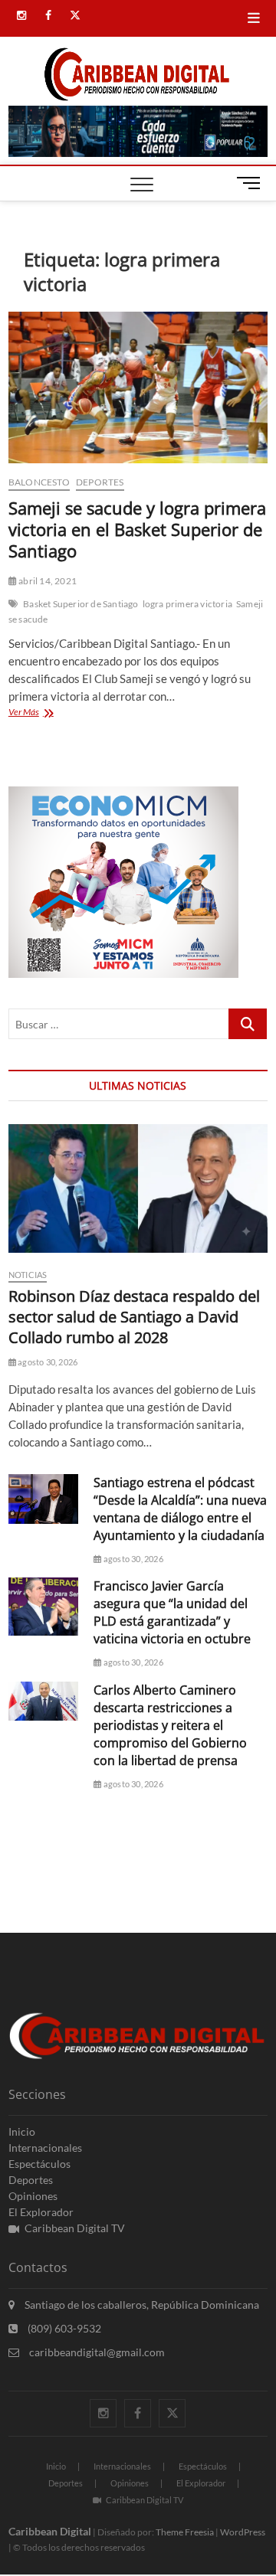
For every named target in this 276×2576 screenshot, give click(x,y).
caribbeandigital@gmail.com (96, 2352)
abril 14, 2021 (47, 581)
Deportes (100, 482)
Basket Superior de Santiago (80, 604)
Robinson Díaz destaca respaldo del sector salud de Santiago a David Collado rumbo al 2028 (134, 1317)
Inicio (22, 2131)
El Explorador (41, 2212)
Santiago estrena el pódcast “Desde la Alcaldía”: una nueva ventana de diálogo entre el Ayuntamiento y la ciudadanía (180, 1509)
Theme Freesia (185, 2532)
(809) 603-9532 (63, 2328)
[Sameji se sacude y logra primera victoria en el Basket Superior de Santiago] (138, 387)
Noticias (28, 1275)
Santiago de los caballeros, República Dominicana (141, 2305)
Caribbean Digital (50, 2531)
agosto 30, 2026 (47, 1362)
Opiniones (33, 2196)
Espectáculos (39, 2164)
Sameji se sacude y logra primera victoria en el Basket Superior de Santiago (137, 529)
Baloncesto (39, 482)
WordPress (243, 2532)
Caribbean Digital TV (75, 2228)
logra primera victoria (187, 604)
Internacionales (45, 2148)
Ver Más (40, 713)
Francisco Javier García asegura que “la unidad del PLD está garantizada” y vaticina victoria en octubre (172, 1612)
